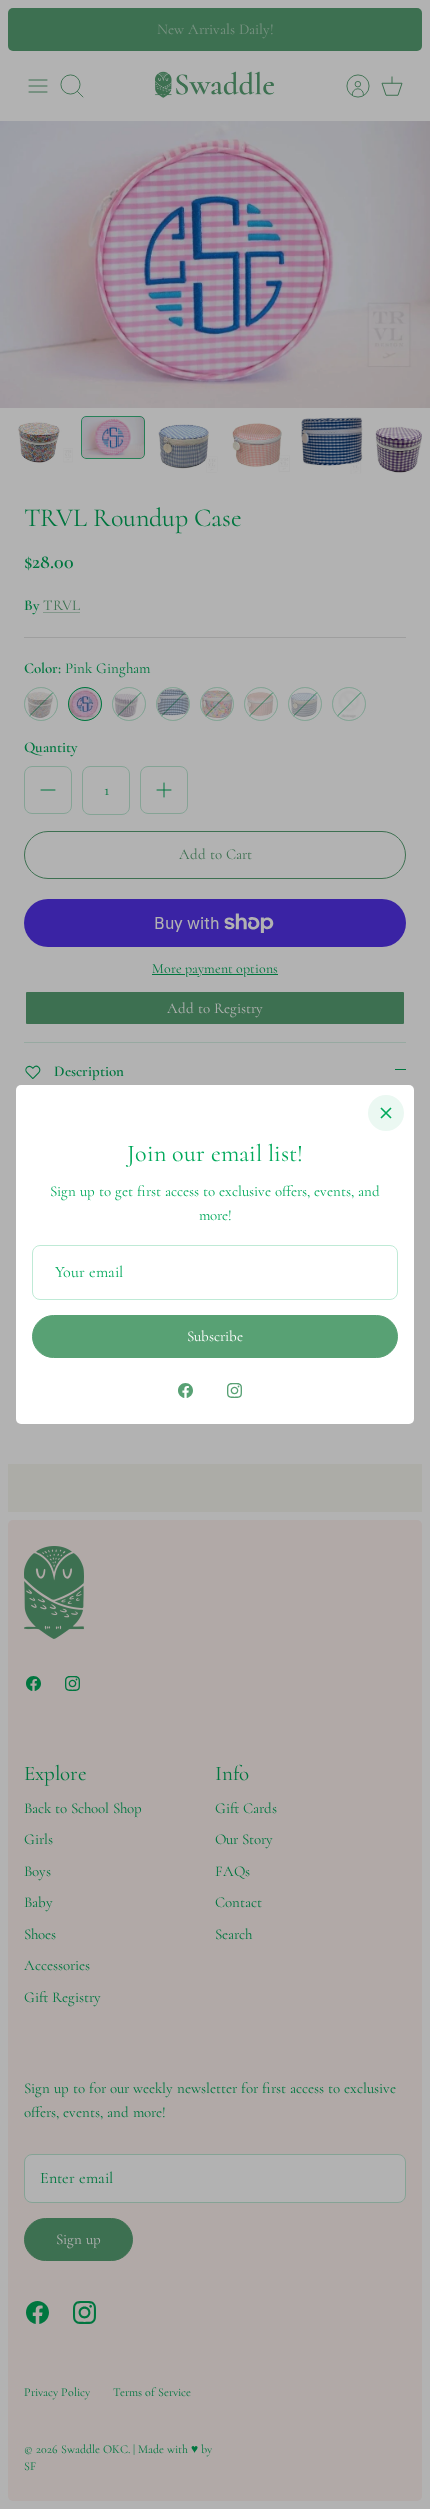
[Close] (386, 1113)
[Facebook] (185, 1390)
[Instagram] (234, 1390)
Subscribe (215, 1336)
